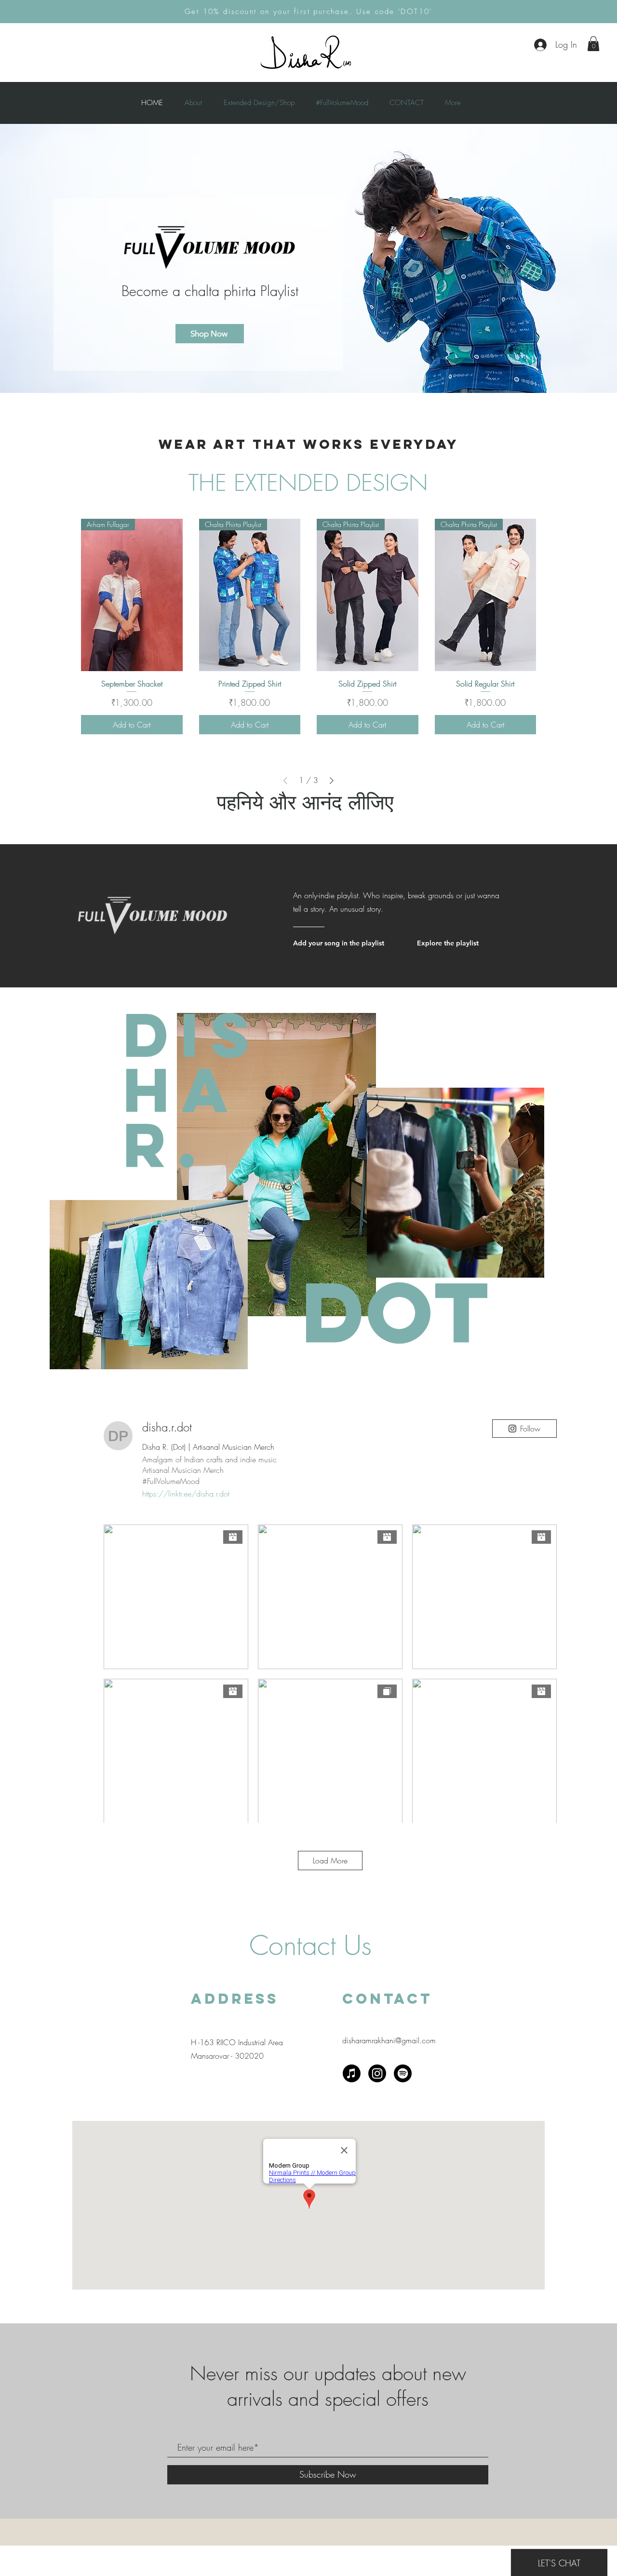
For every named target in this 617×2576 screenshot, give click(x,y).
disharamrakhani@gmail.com (389, 2040)
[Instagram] (377, 2073)
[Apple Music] (352, 2073)
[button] (593, 44)
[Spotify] (403, 2073)
